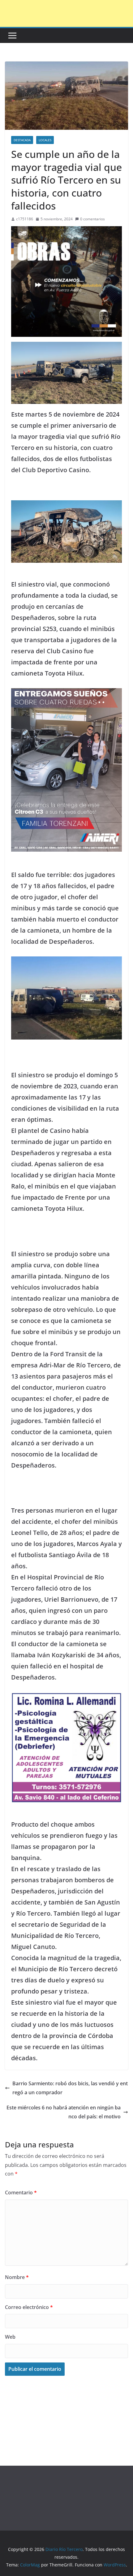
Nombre (17, 2277)
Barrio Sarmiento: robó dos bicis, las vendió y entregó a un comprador (70, 2088)
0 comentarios (92, 219)
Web (10, 2337)
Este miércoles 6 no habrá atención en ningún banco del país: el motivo (64, 2112)
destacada (22, 140)
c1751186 (25, 219)
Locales (45, 140)
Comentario (21, 2193)
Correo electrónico (29, 2307)
